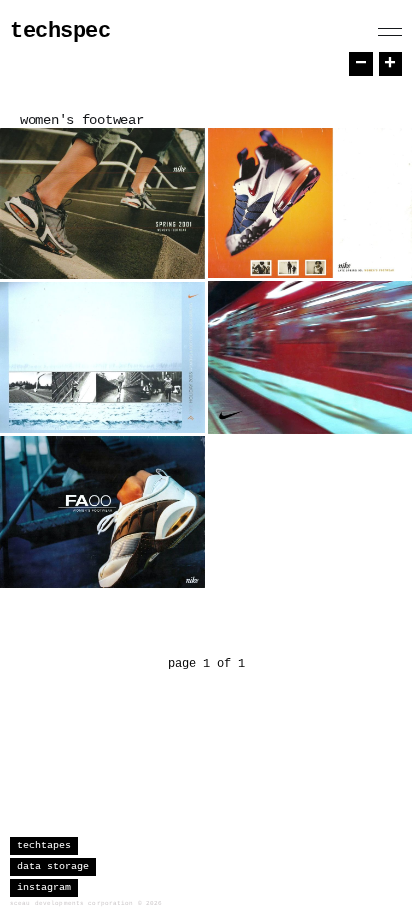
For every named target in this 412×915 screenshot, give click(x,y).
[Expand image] (175, 249)
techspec (60, 32)
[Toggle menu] (390, 32)
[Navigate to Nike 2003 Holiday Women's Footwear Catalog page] (102, 357)
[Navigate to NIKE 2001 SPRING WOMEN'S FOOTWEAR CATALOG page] (102, 203)
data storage (53, 866)
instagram (44, 887)
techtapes (44, 845)
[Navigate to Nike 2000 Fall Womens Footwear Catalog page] (102, 512)
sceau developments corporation (72, 903)
